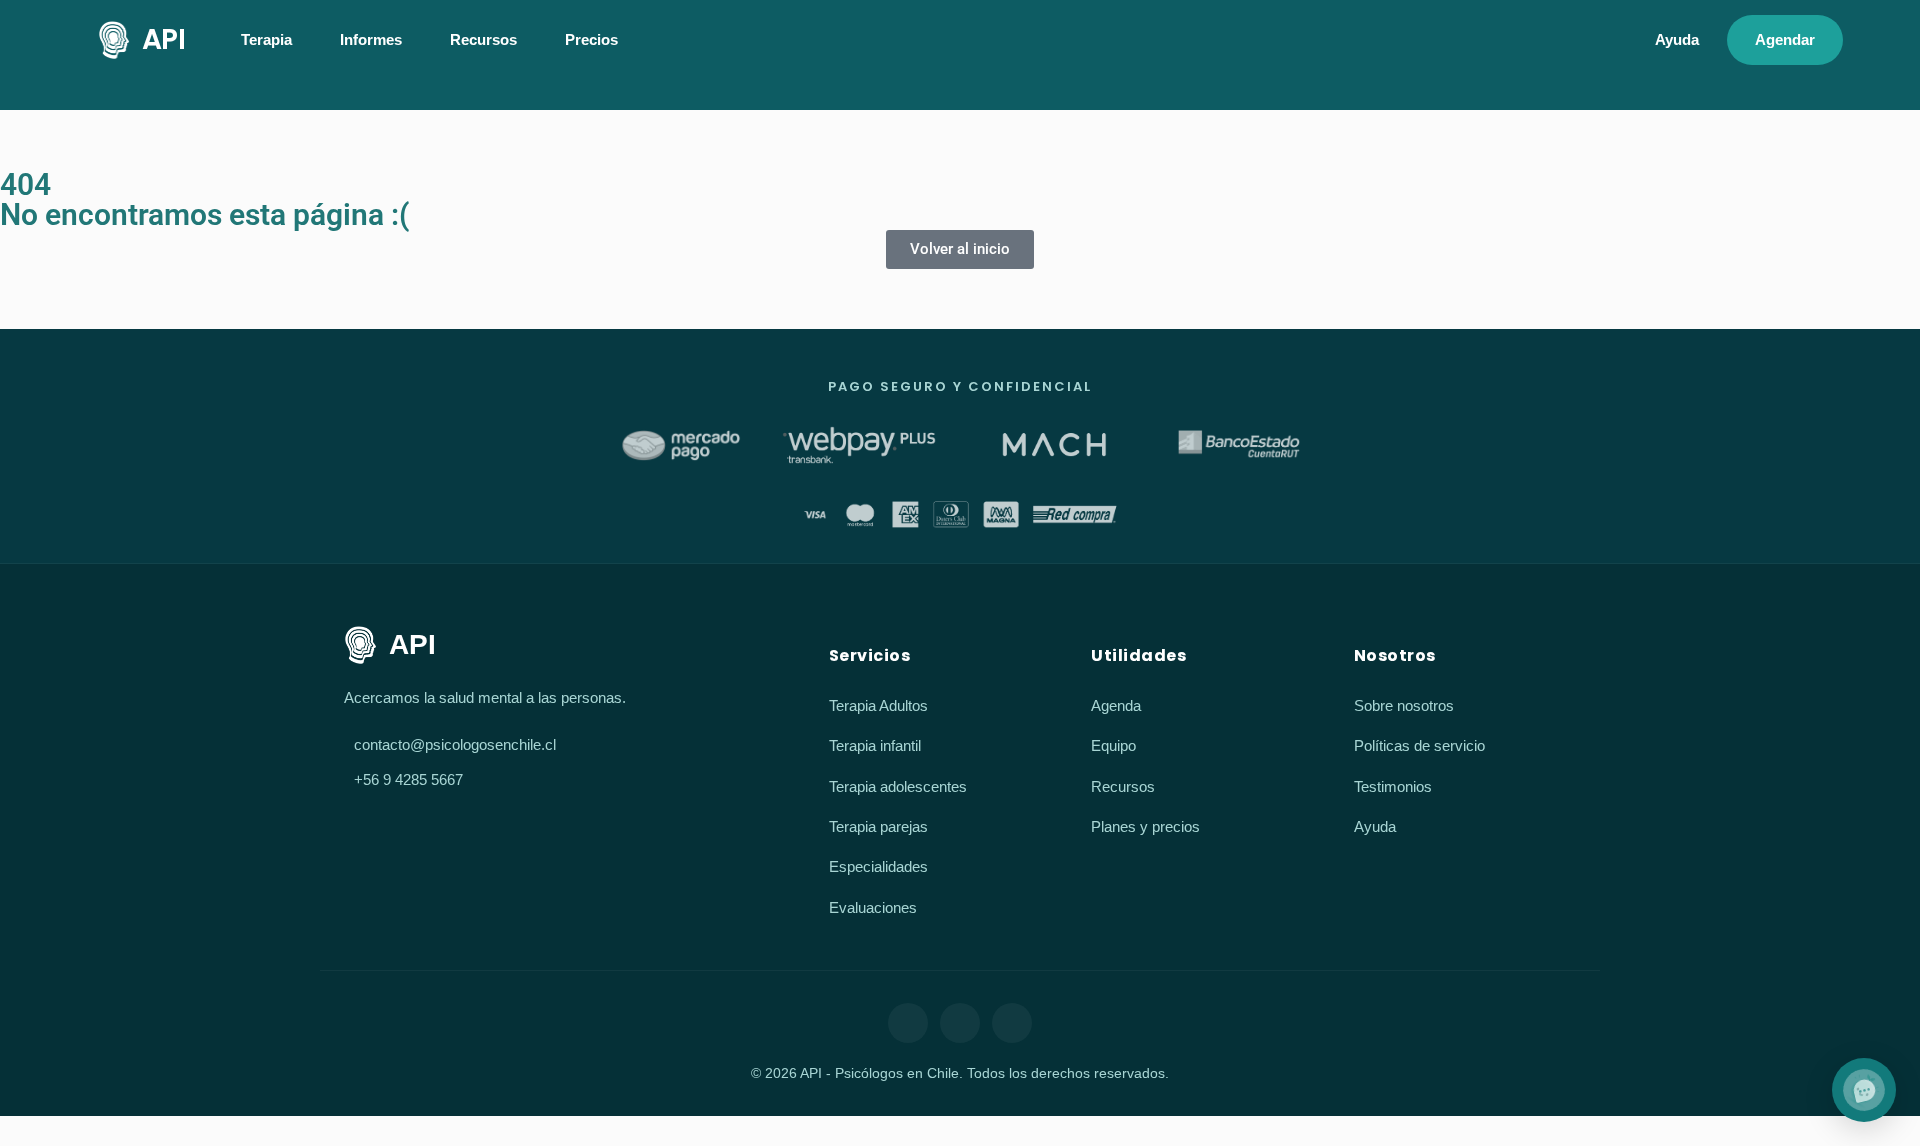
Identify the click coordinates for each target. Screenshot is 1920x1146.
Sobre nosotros (1404, 705)
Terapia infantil (875, 745)
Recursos (1123, 786)
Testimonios (1393, 786)
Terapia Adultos (878, 705)
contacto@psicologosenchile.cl (455, 744)
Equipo (1113, 745)
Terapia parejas (878, 826)
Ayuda (1677, 39)
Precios (591, 39)
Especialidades (878, 866)
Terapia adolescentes (898, 786)
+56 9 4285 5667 (408, 779)
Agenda (1116, 705)
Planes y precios (1145, 826)
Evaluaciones (873, 907)
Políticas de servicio (1419, 745)
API (164, 39)
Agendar (1785, 39)
